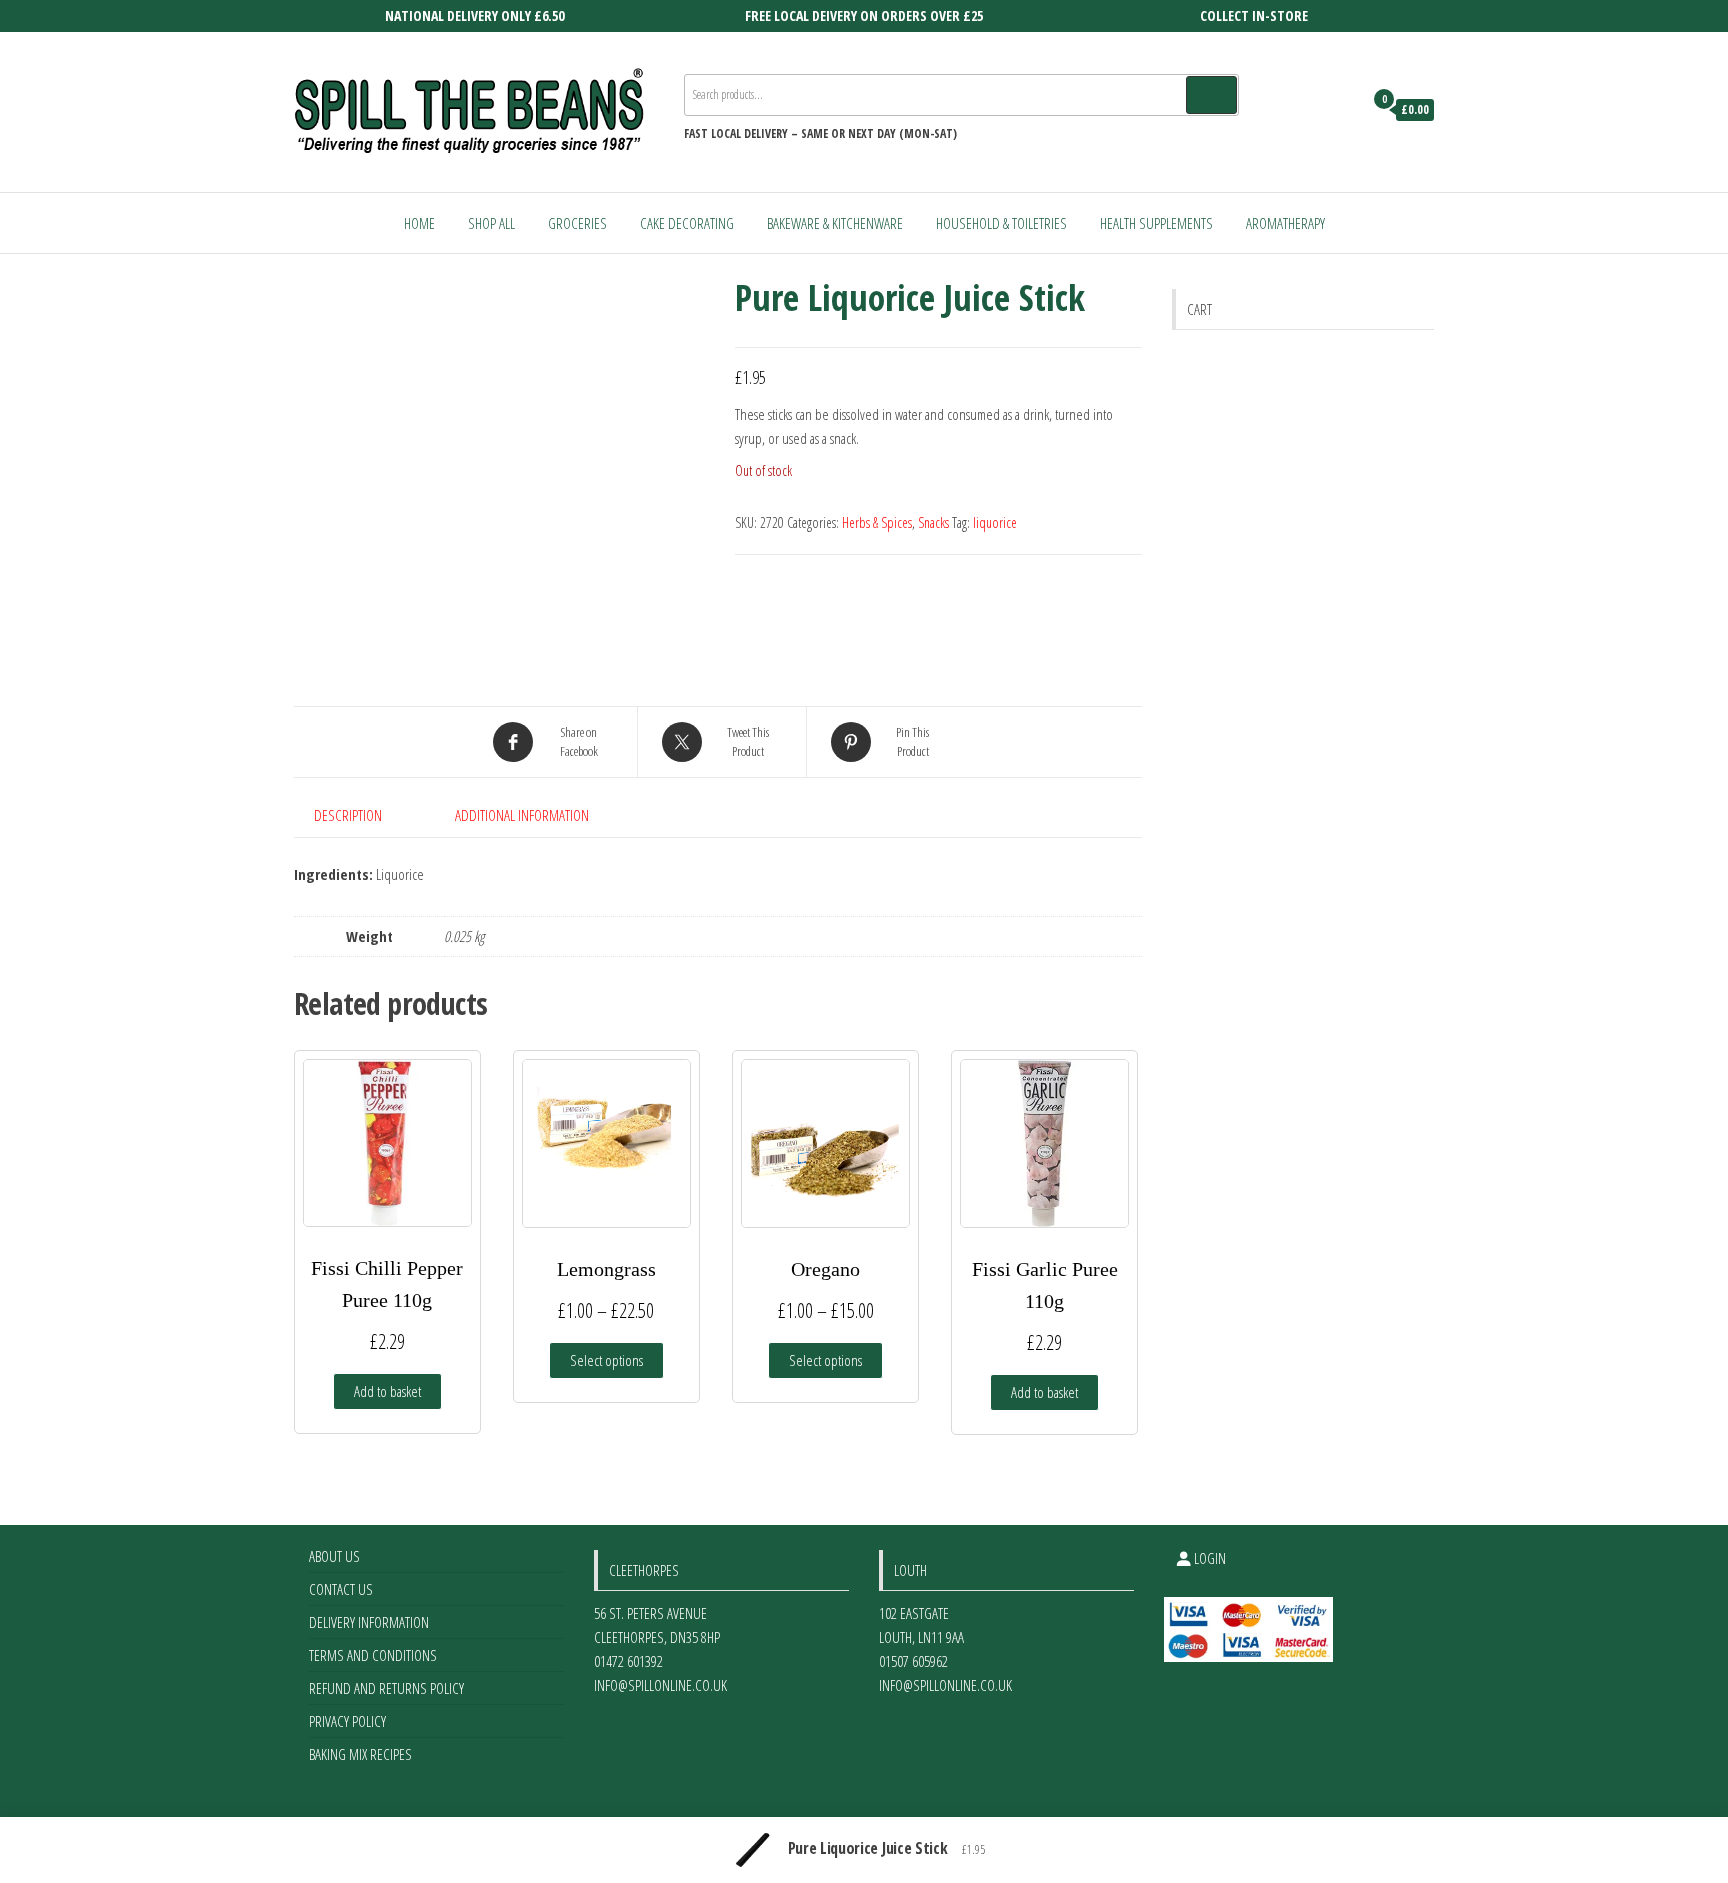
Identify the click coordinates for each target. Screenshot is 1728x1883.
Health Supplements (1156, 223)
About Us (334, 1556)
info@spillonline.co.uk (660, 1685)
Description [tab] (348, 815)
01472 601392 (628, 1661)
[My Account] (1342, 110)
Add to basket (387, 1391)
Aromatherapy (1285, 223)
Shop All (491, 223)
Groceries (577, 223)
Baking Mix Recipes (360, 1754)
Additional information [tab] (522, 815)
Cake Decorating (687, 223)
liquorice (995, 522)
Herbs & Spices (877, 522)
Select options (606, 1360)
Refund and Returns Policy (386, 1688)
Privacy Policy (347, 1721)
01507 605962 (913, 1661)
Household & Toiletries (1001, 223)
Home (419, 223)
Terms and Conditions (373, 1655)
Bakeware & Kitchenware (835, 223)
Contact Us (341, 1589)
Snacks (933, 522)
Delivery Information (369, 1622)
